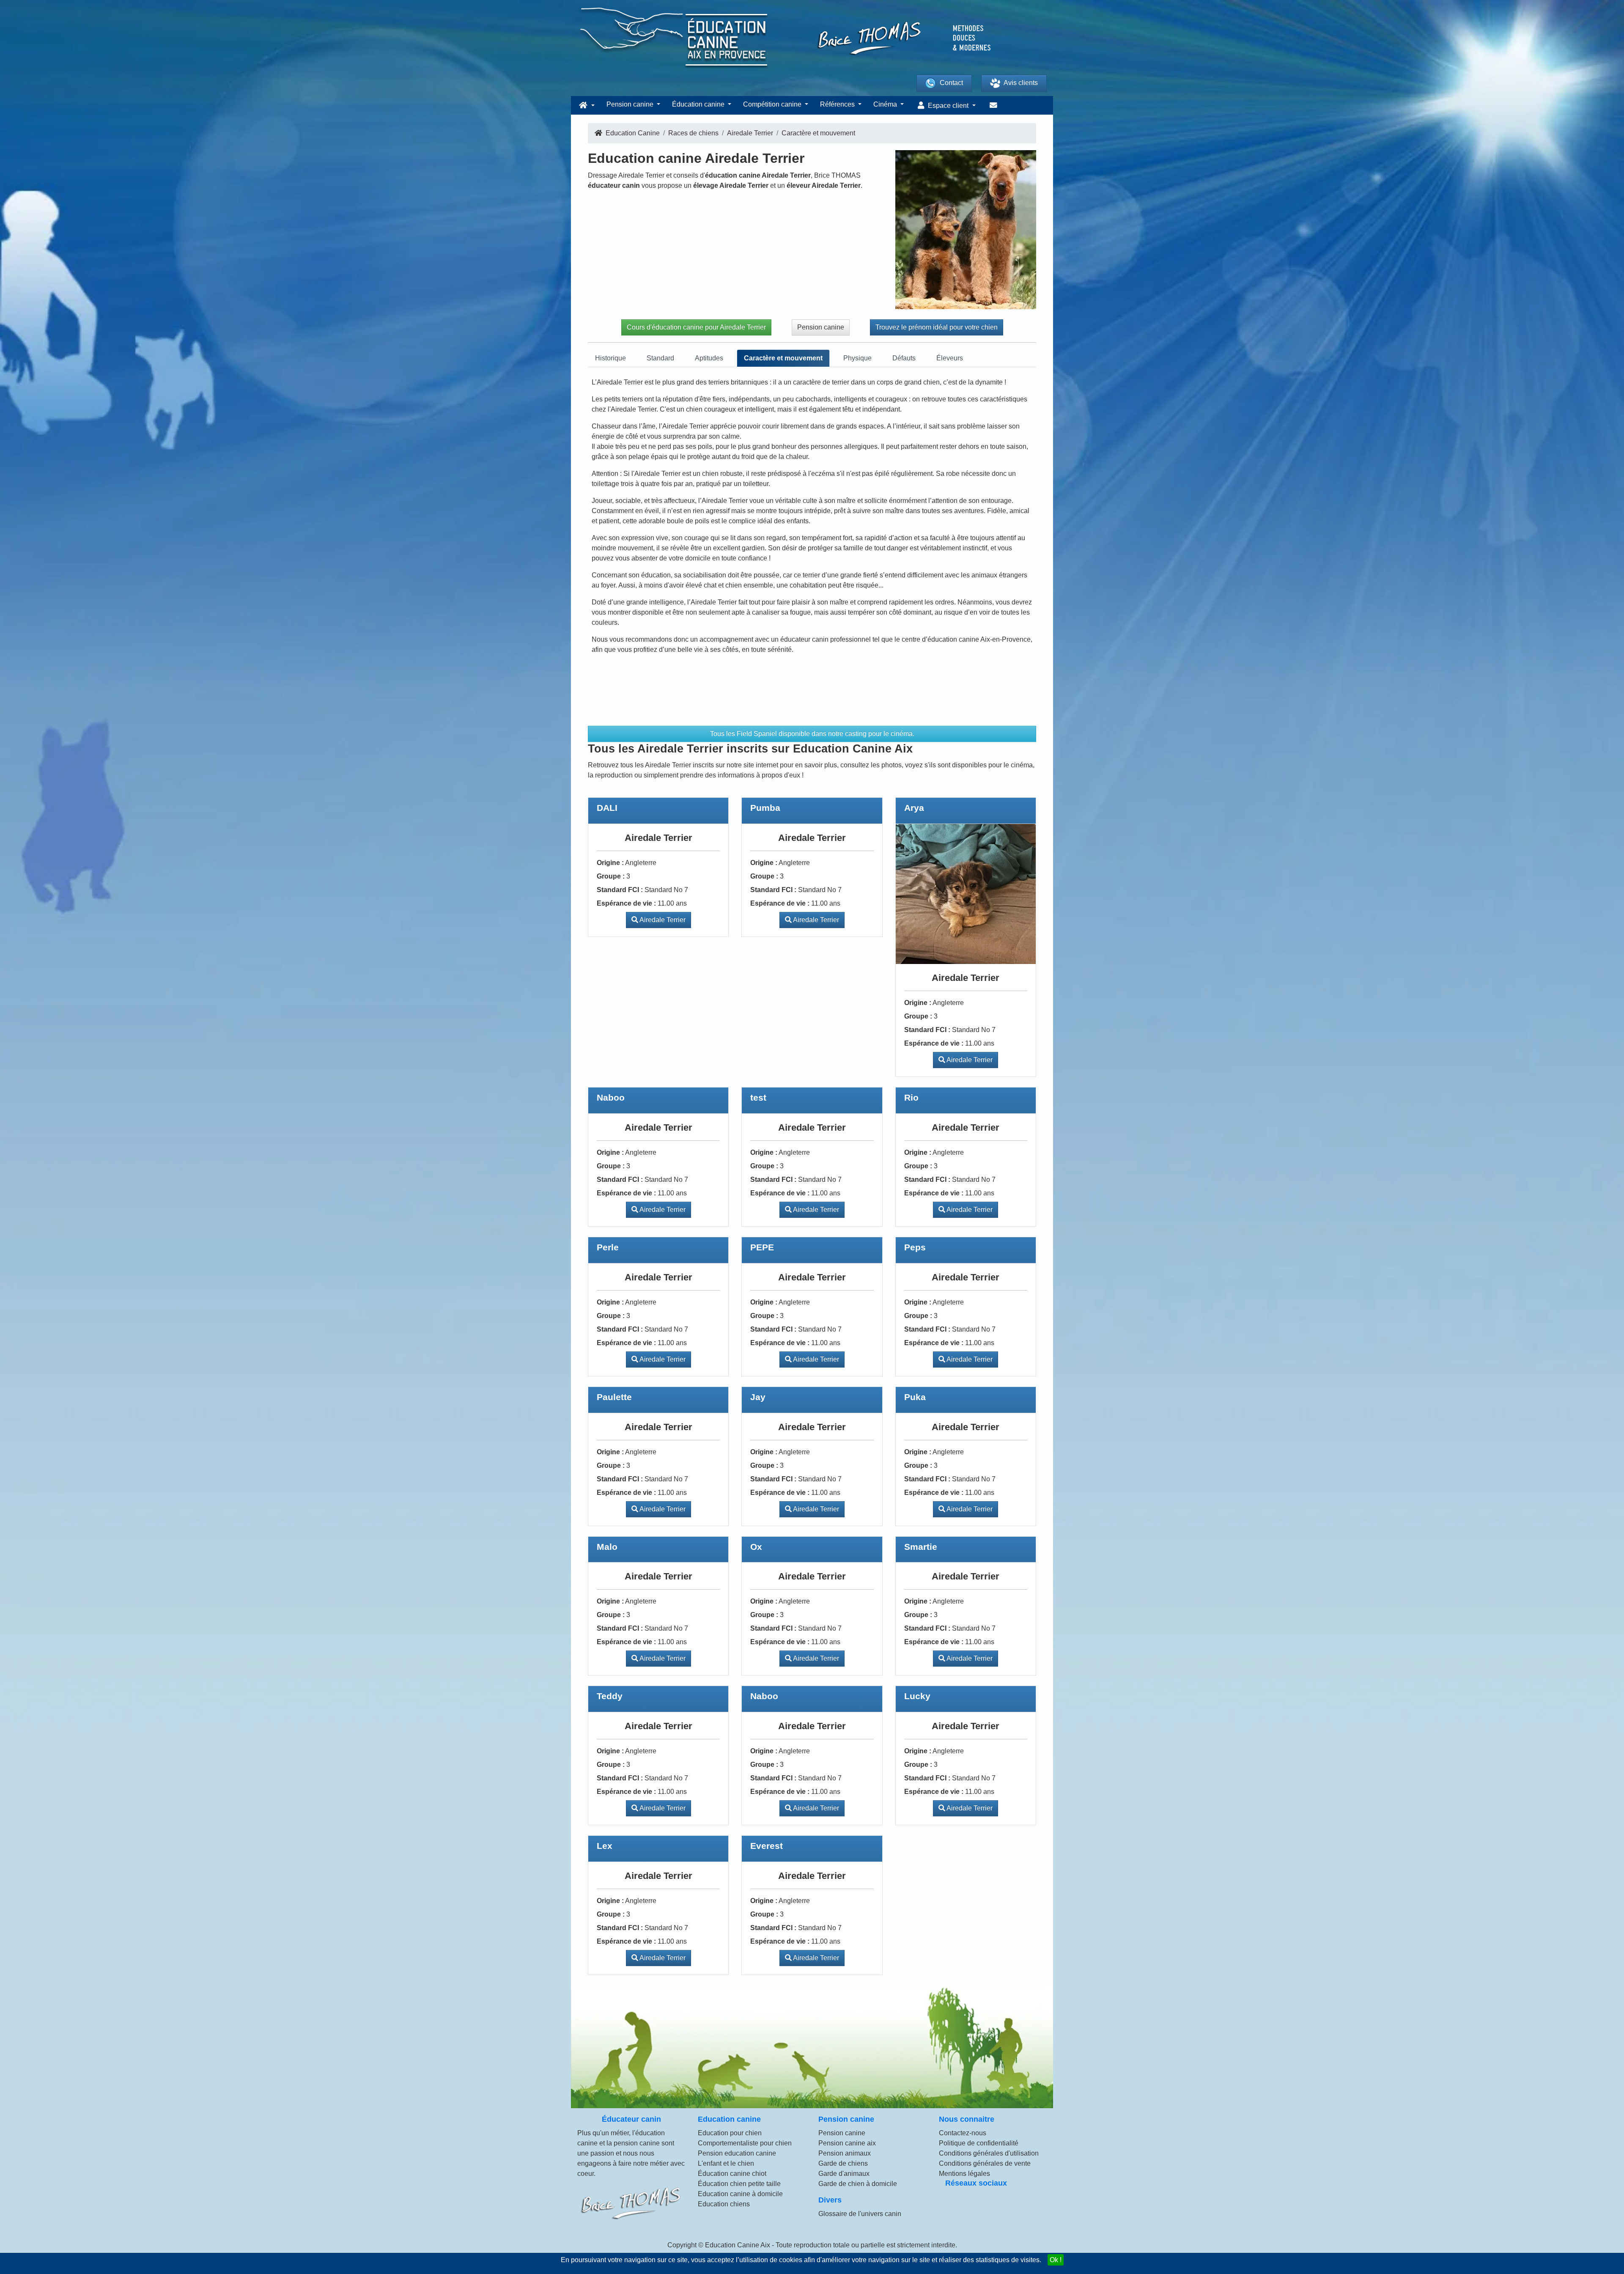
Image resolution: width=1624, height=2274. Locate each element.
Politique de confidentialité (979, 2143)
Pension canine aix (847, 2143)
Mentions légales (964, 2174)
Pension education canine (737, 2153)
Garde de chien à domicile (858, 2184)
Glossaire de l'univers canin (860, 2214)
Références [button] (838, 104)
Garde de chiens (843, 2163)
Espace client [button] (948, 106)
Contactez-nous (963, 2133)
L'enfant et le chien (726, 2163)
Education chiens (724, 2204)
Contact (951, 83)
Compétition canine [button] (773, 104)
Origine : (610, 863)
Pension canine (821, 327)
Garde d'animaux (844, 2174)
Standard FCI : (620, 890)
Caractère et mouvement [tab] (783, 358)
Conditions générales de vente (985, 2163)
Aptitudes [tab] (709, 358)
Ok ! (1056, 2260)
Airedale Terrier (662, 920)
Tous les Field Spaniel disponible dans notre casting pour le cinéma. (812, 734)
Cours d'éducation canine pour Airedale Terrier (696, 327)
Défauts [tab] (904, 358)
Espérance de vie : (626, 903)
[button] (586, 105)
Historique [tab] (610, 358)
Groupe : (611, 876)
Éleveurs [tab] (950, 358)
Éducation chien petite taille (739, 2184)
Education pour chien (730, 2133)
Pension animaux (845, 2153)
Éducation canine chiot (732, 2174)
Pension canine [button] (631, 104)
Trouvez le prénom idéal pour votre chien (937, 327)
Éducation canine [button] (699, 104)
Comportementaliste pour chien (745, 2143)
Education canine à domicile (740, 2194)
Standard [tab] (660, 358)
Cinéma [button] (886, 104)
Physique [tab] (857, 358)
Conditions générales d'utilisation (989, 2153)
